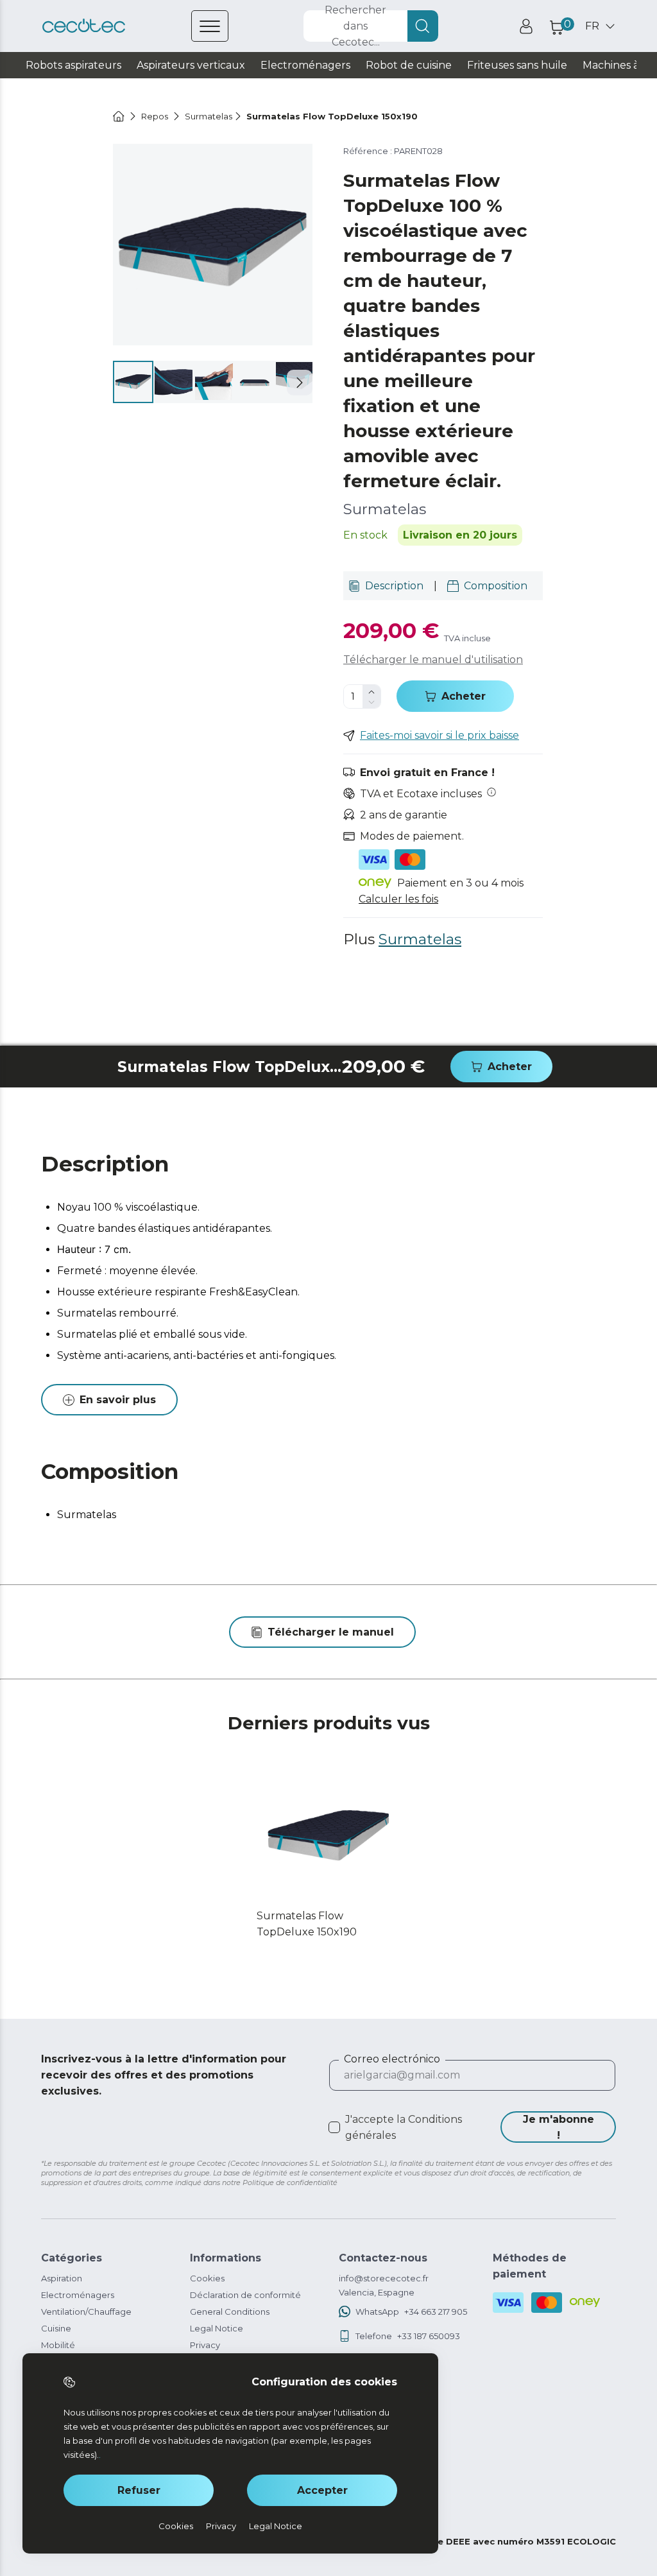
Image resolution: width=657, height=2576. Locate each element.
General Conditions (230, 2312)
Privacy (205, 2345)
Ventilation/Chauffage (86, 2312)
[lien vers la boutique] (84, 26)
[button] (300, 383)
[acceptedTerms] (334, 2127)
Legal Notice (217, 2328)
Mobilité (58, 2345)
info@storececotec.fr (384, 2278)
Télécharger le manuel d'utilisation (433, 660)
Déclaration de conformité (245, 2295)
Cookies (207, 2278)
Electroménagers (78, 2295)
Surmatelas (420, 939)
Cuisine (56, 2328)
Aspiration (62, 2278)
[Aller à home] (119, 116)
